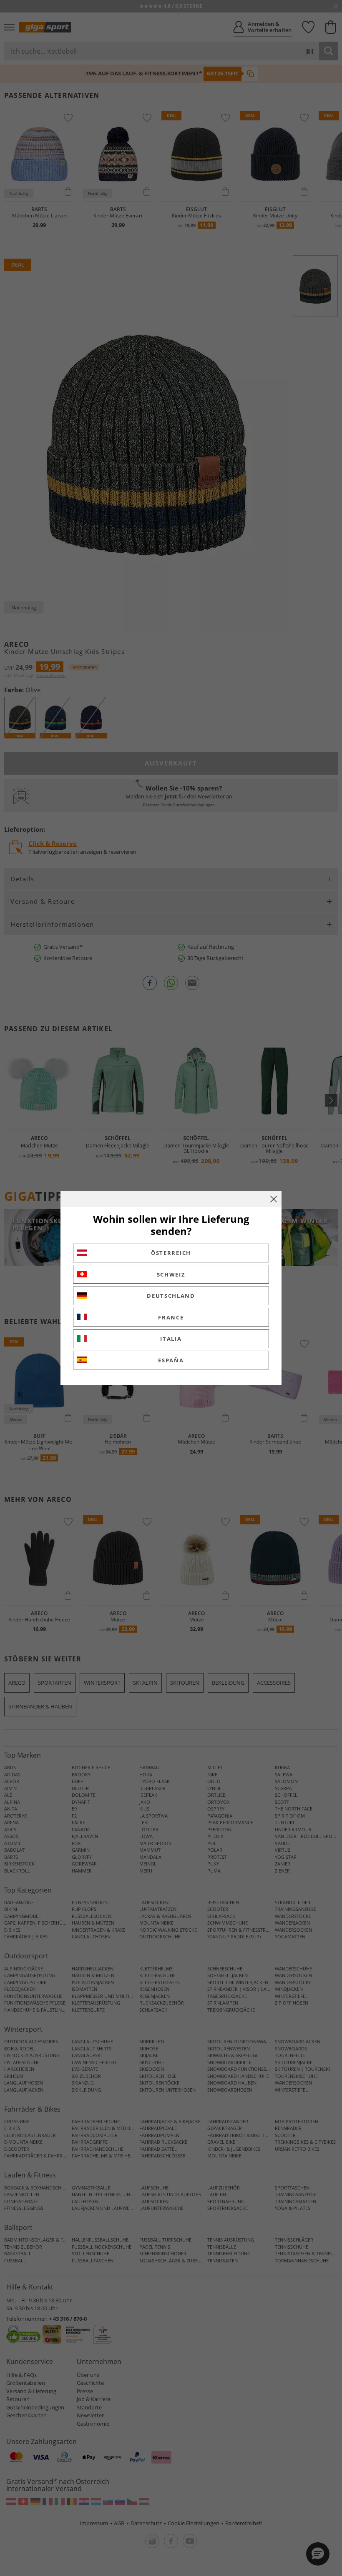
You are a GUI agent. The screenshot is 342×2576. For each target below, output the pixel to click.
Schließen (274, 1199)
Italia (171, 1339)
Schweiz (171, 1274)
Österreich (171, 1253)
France (171, 1317)
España (171, 1360)
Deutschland (171, 1296)
